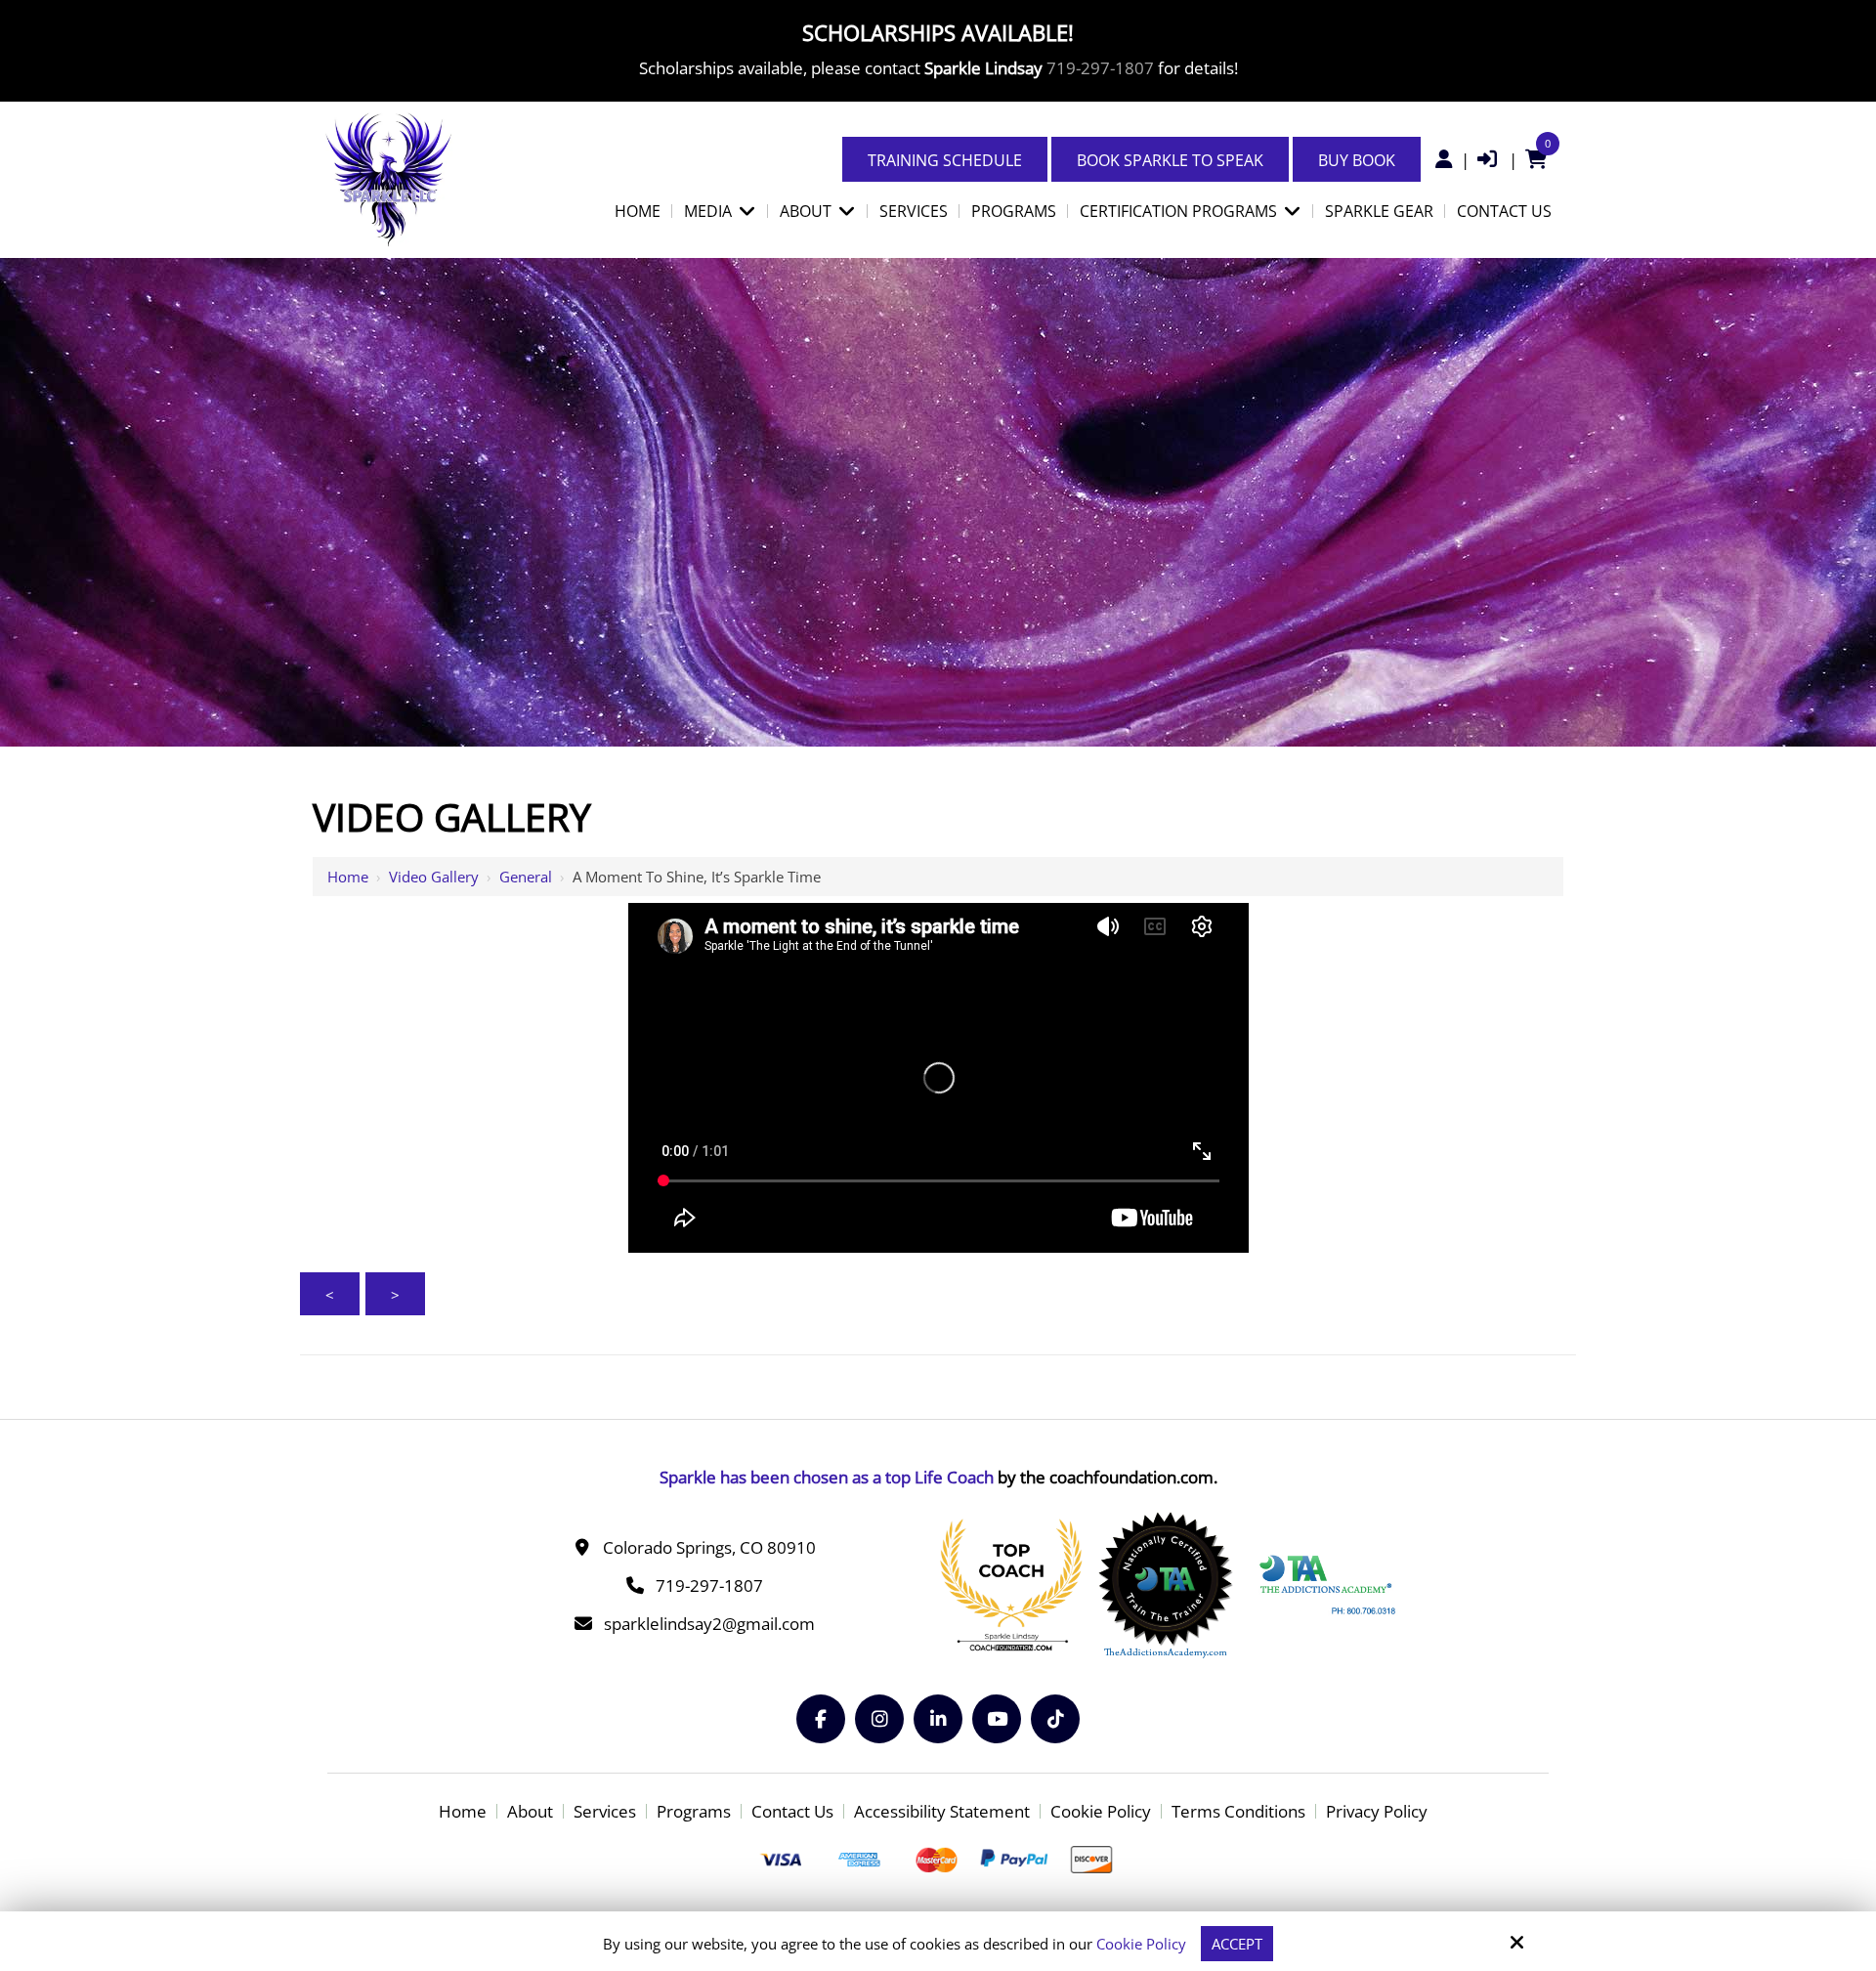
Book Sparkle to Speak (1170, 160)
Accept (1237, 1944)
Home (348, 877)
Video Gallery (434, 877)
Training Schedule (945, 160)
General (526, 877)
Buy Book (1357, 160)
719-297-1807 (1100, 68)
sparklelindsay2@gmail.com (709, 1624)
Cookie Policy (1141, 1944)
